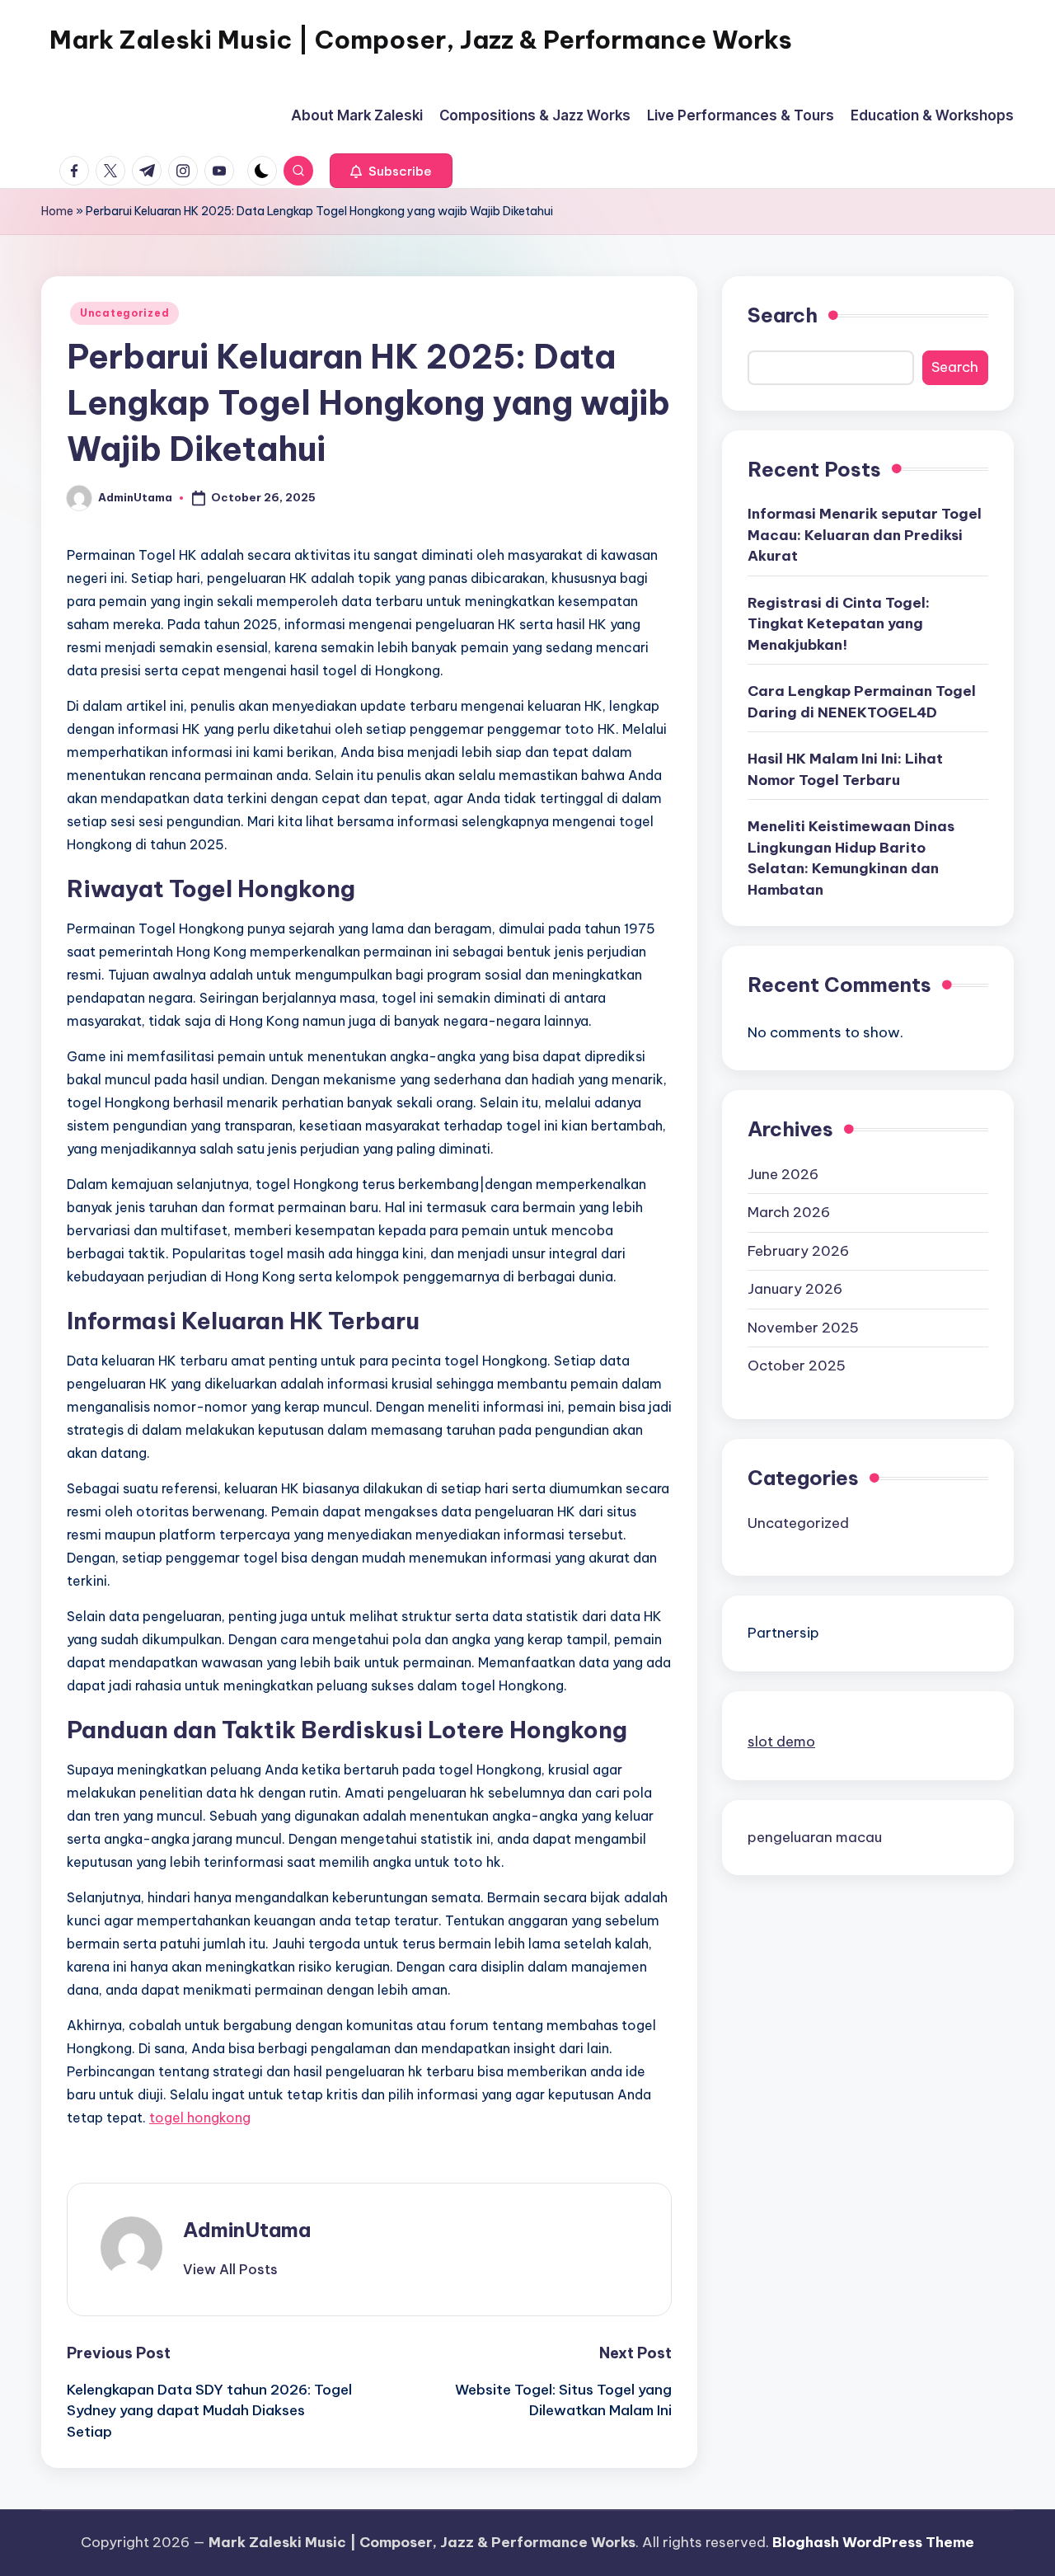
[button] (391, 171)
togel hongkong (200, 2118)
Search (783, 315)
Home (57, 211)
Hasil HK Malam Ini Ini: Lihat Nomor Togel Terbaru (845, 769)
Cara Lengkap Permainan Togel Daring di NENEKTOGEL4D (862, 702)
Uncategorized (124, 313)
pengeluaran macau (815, 1836)
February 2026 (798, 1250)
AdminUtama (247, 2230)
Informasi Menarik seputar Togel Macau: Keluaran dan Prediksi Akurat (865, 535)
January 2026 (795, 1289)
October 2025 (797, 1366)
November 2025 (803, 1327)
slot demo (781, 1741)
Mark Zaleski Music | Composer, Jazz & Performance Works (421, 40)
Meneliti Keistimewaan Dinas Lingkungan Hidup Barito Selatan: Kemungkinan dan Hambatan (851, 858)
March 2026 (789, 1212)
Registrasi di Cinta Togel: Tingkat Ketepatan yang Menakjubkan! (839, 623)
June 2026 (783, 1173)
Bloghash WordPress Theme (873, 2542)
